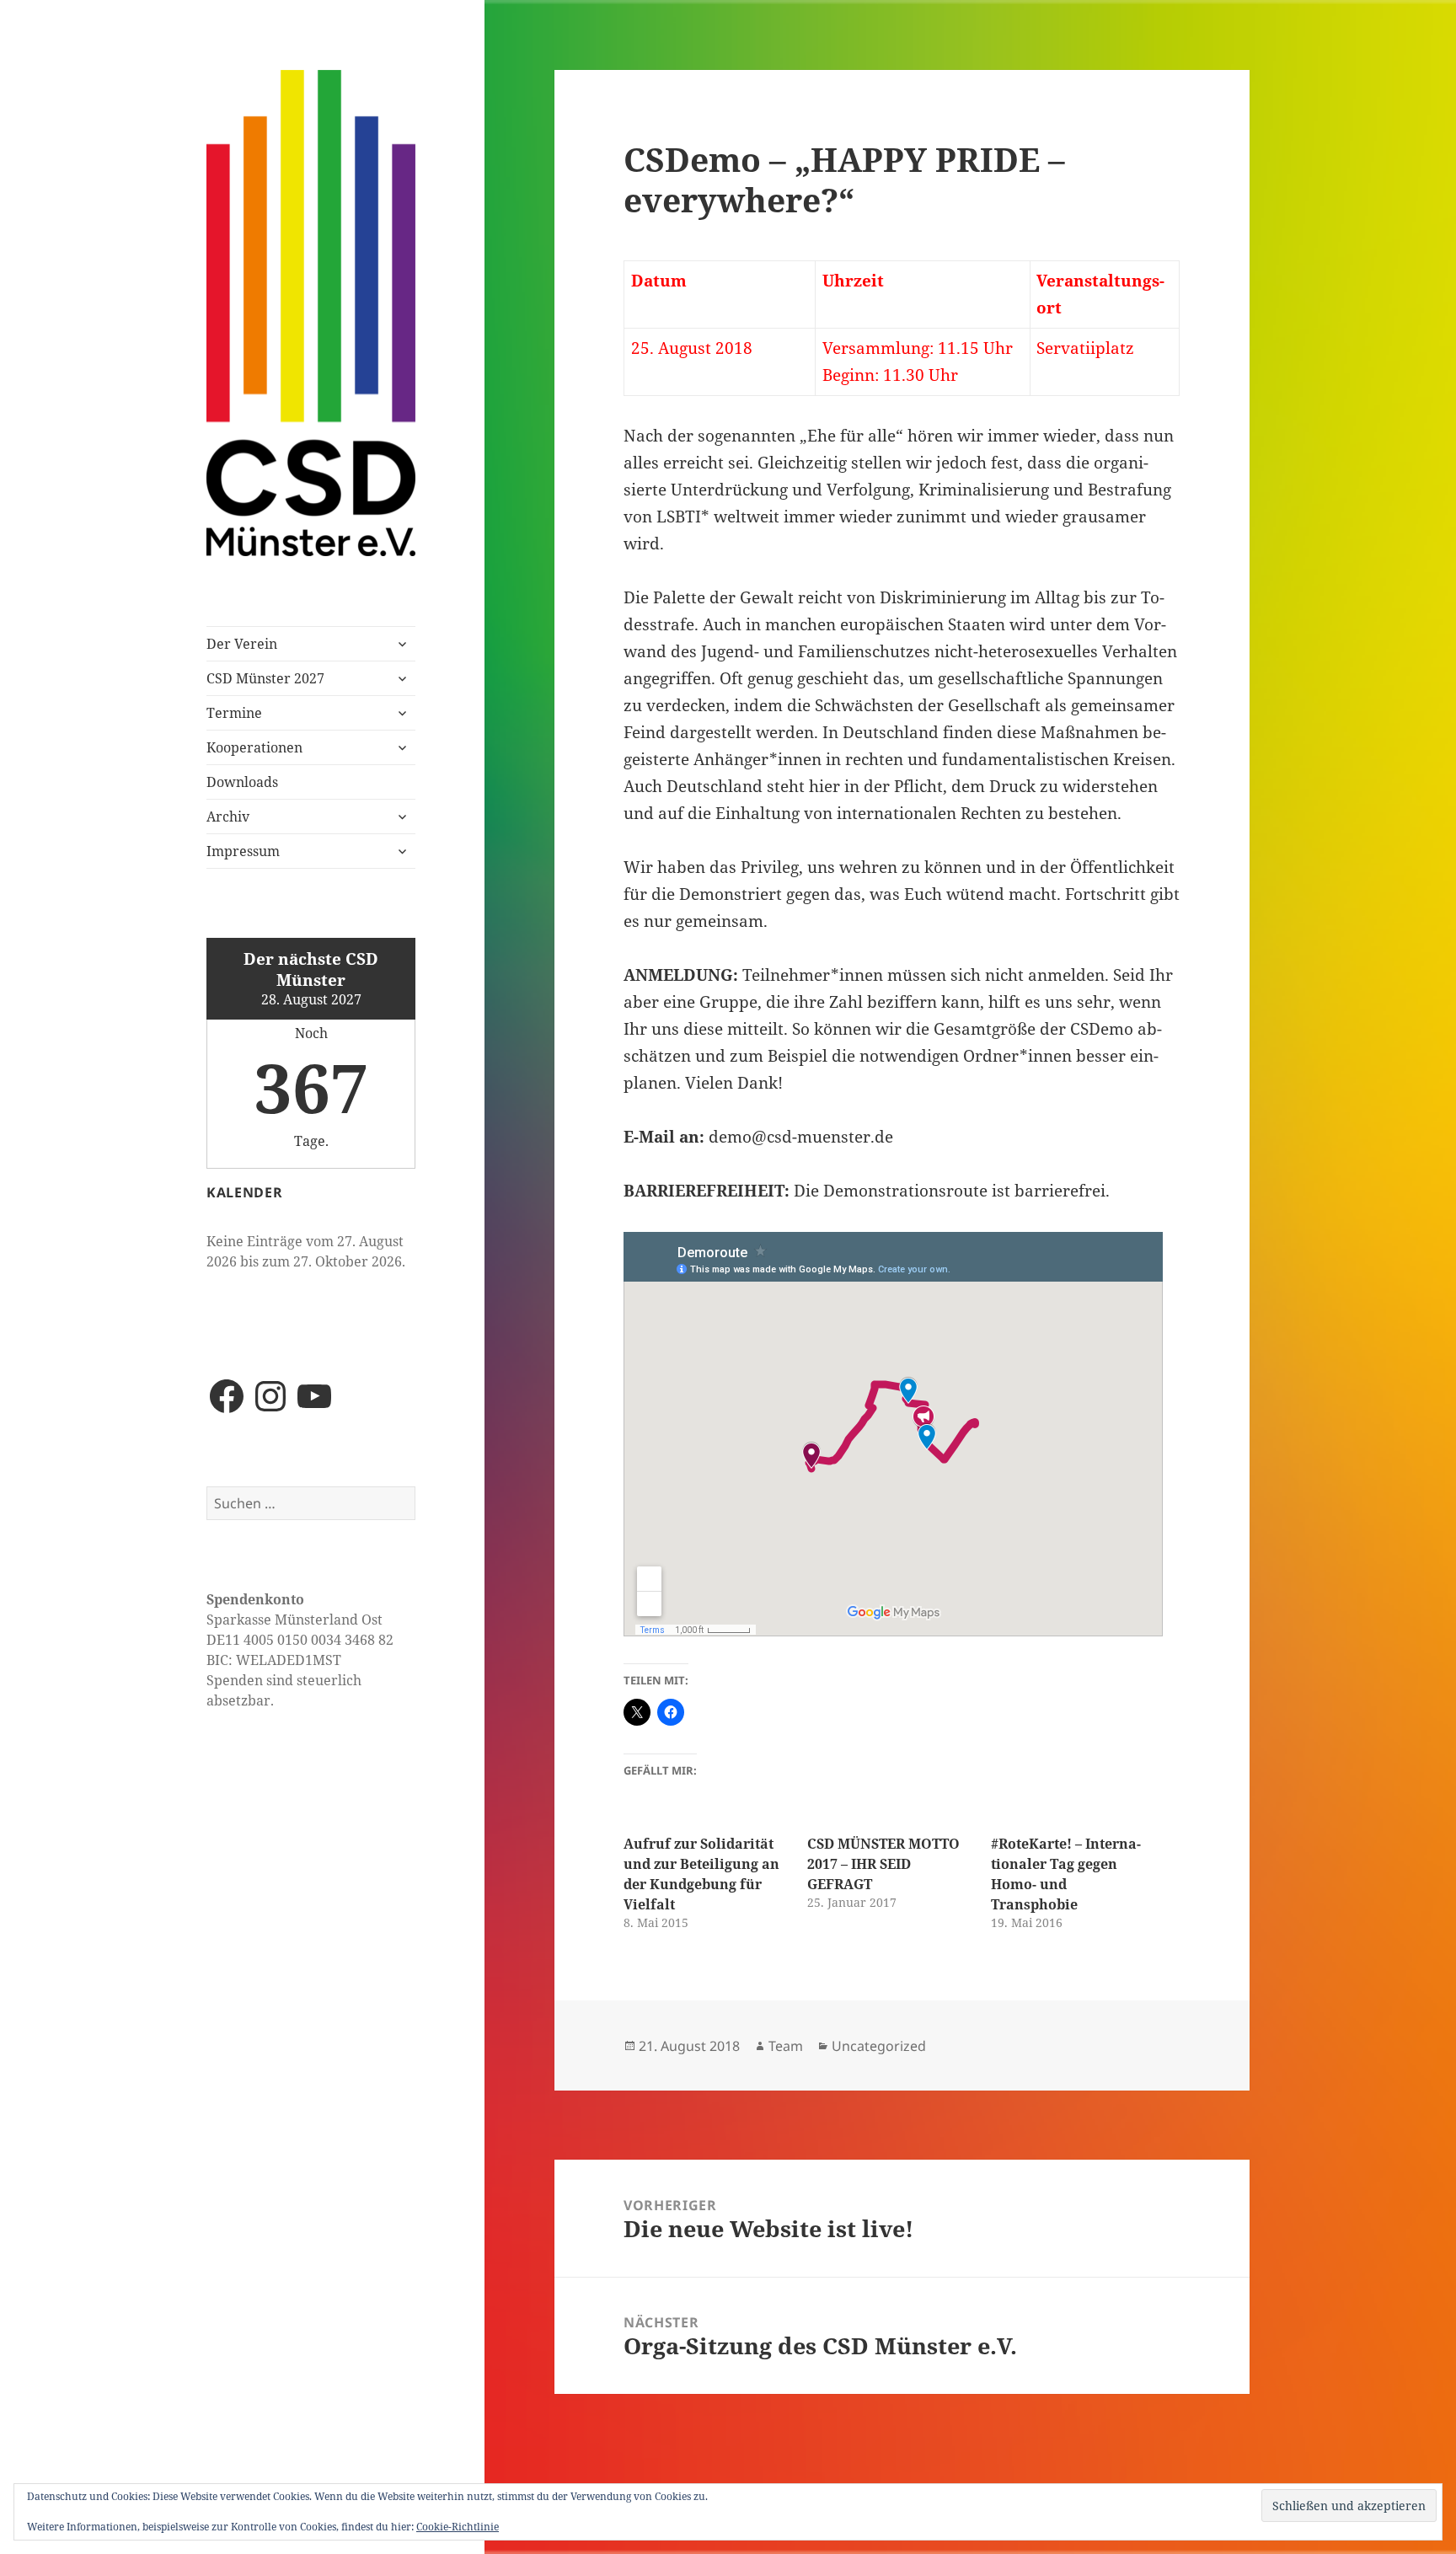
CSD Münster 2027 (265, 678)
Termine (234, 713)
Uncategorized (879, 2046)
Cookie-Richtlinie (458, 2527)
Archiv (228, 817)
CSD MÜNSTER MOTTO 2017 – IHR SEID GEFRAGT (883, 1864)
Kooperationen (254, 747)
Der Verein (242, 644)
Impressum (243, 851)
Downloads (242, 782)
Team (786, 2046)
